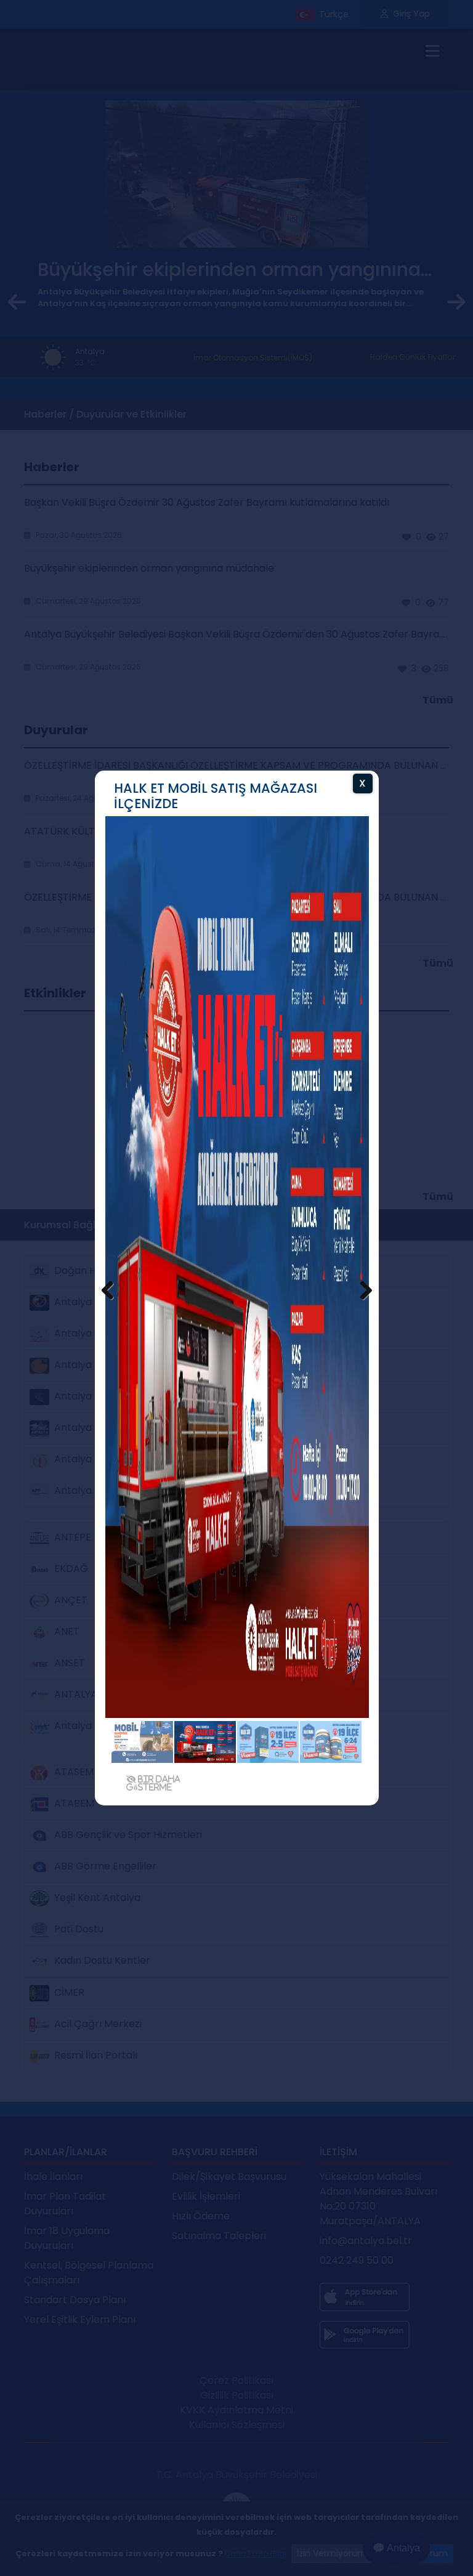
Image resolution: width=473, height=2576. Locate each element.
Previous (113, 1291)
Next (360, 1291)
